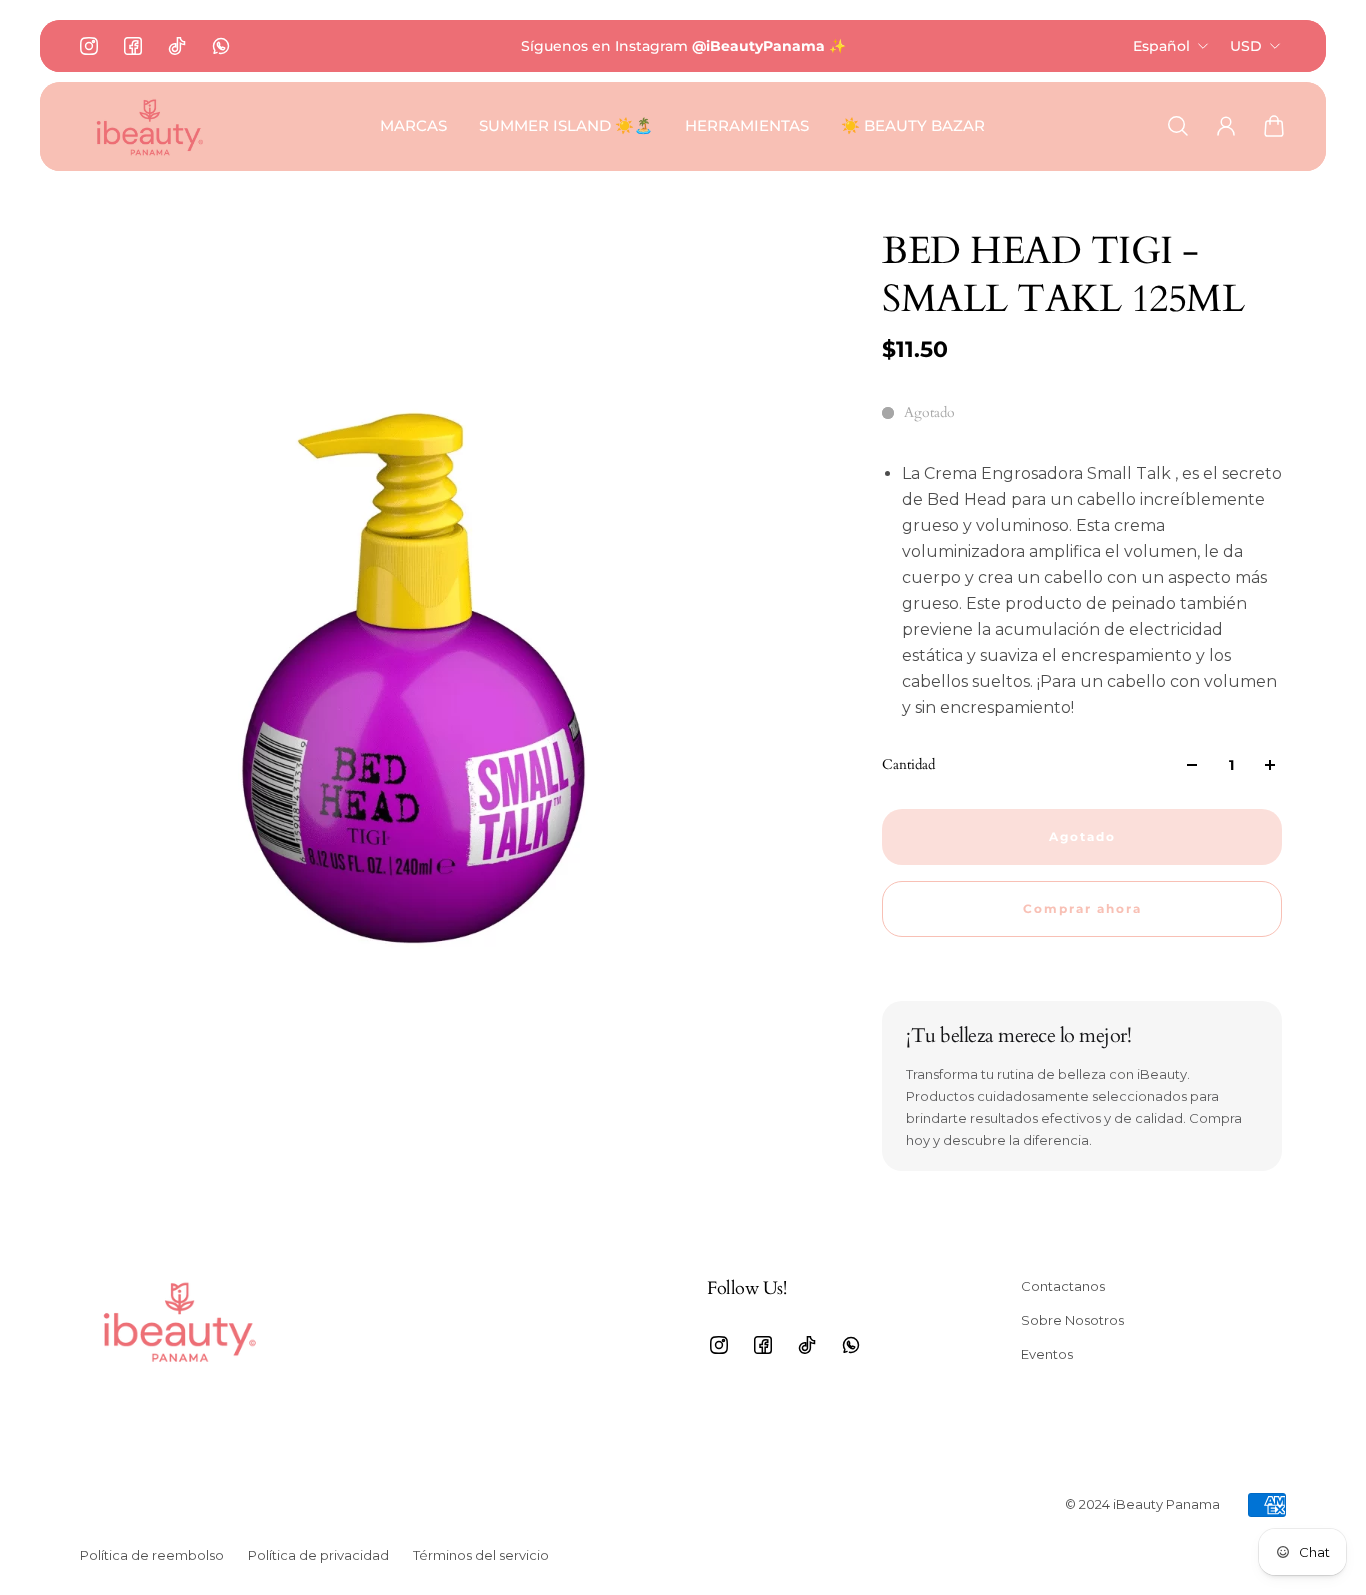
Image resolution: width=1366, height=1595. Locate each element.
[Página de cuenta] (1226, 126)
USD (1246, 46)
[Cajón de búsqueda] (1178, 126)
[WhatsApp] (221, 46)
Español (1161, 46)
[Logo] (150, 126)
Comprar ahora (1082, 909)
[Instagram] (89, 46)
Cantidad (908, 764)
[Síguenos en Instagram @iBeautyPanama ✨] (683, 46)
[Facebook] (133, 46)
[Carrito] (1274, 126)
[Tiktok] (177, 46)
